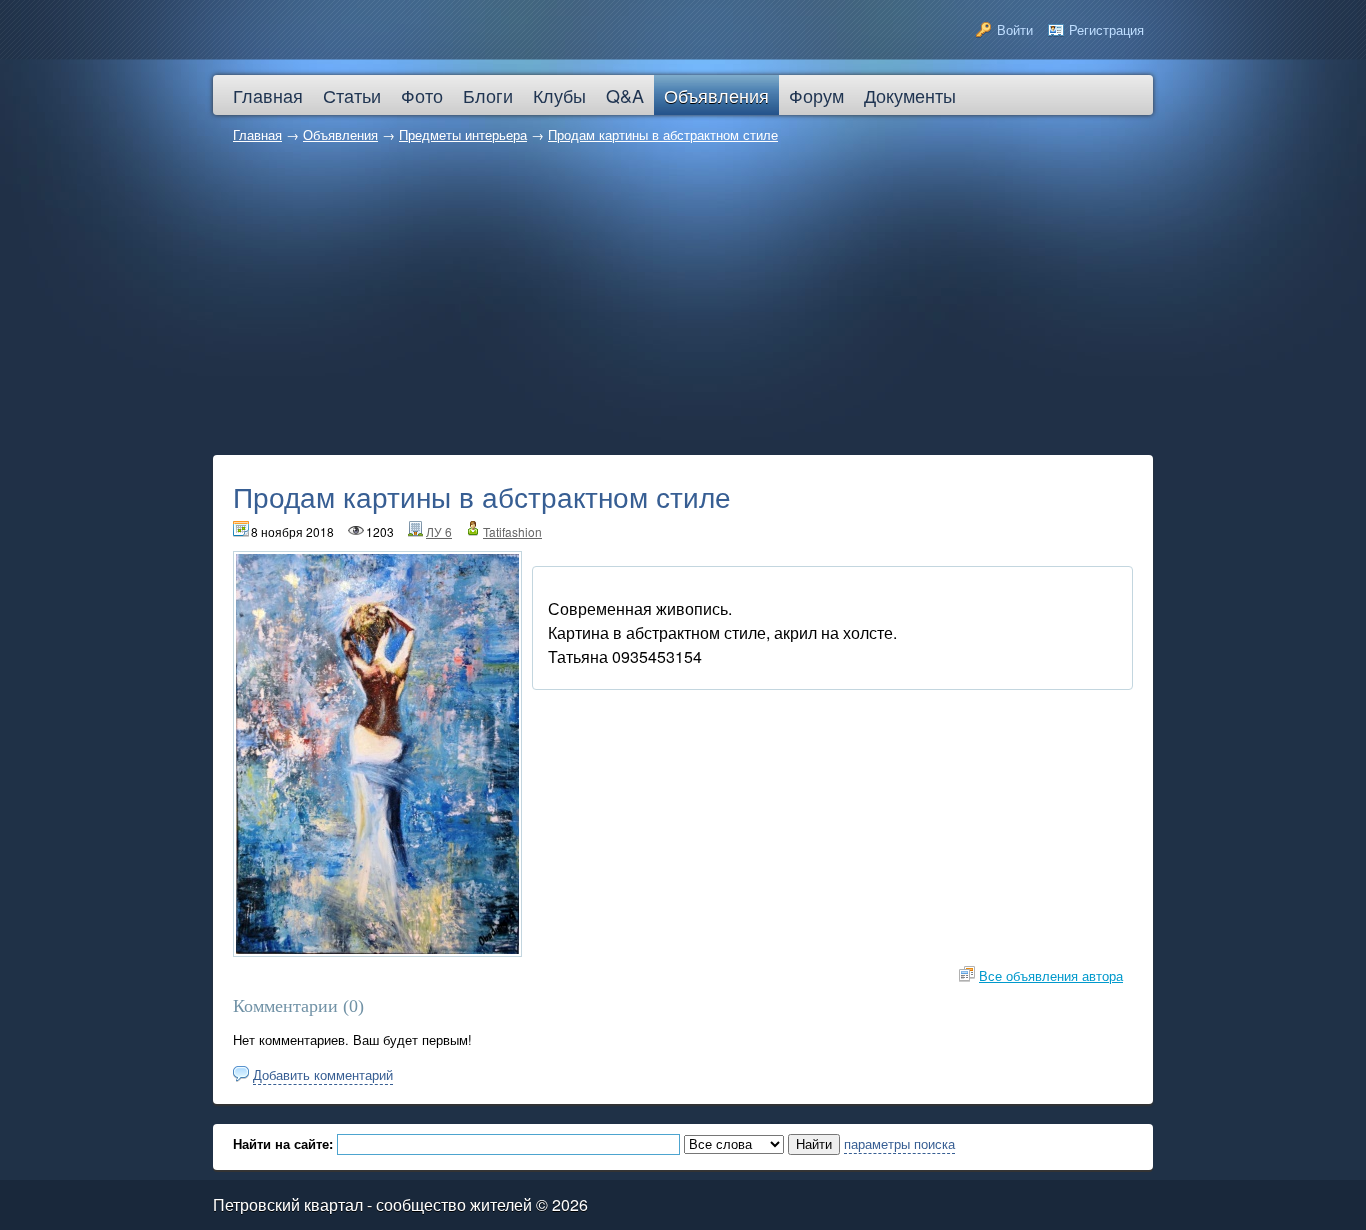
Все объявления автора (1051, 975)
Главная (257, 134)
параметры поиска (899, 1143)
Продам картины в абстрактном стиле (663, 134)
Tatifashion (512, 531)
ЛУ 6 (439, 531)
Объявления (340, 134)
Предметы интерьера (463, 134)
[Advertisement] (683, 305)
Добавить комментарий (323, 1074)
